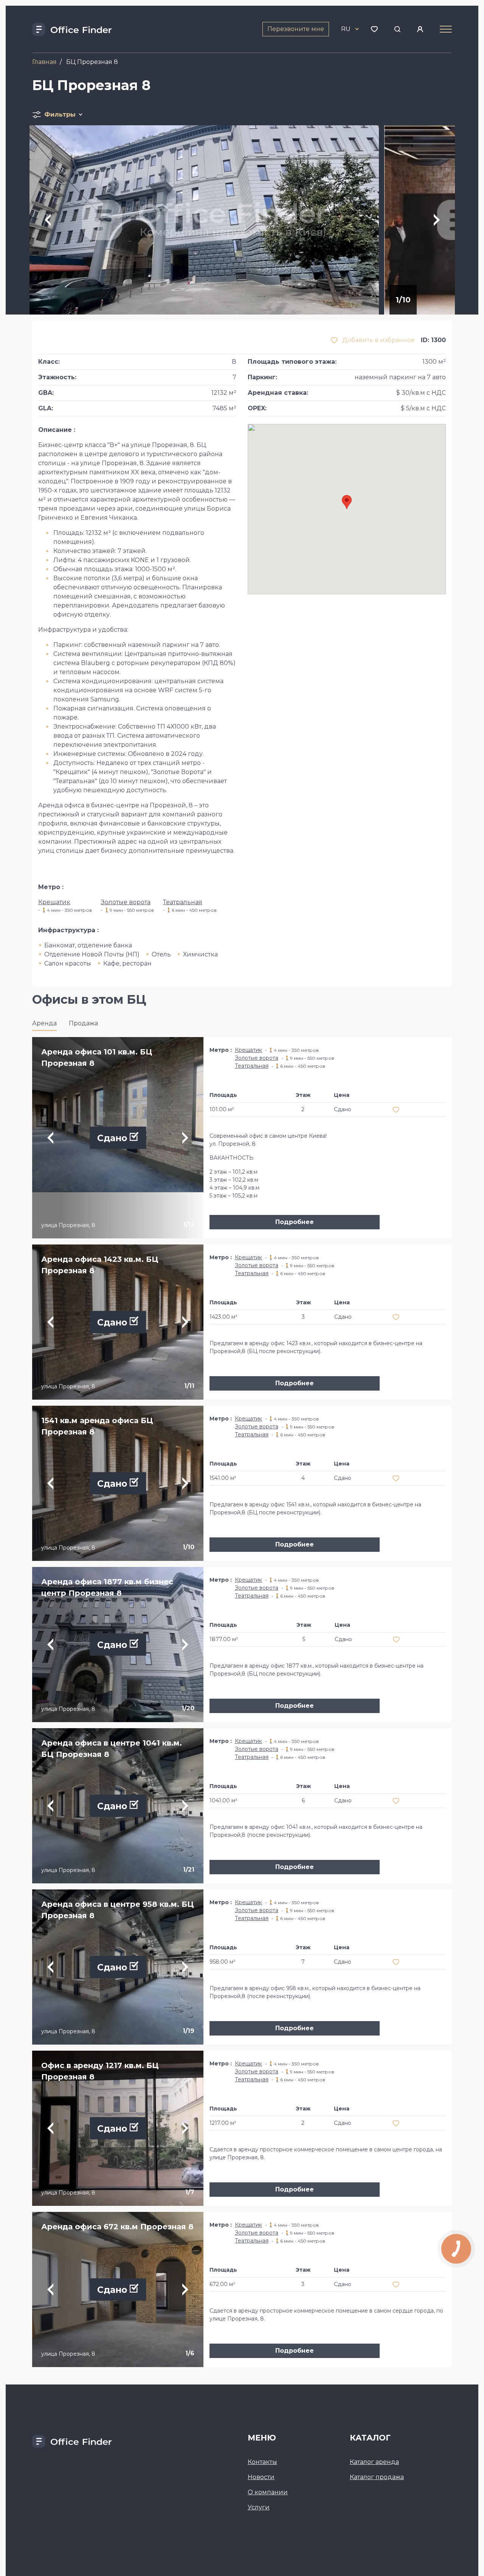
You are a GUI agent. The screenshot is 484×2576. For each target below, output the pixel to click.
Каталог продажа (377, 2477)
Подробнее (295, 1222)
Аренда (44, 1023)
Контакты (262, 2462)
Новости (261, 2477)
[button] (347, 502)
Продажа (83, 1023)
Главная (44, 62)
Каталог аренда (374, 2462)
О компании (268, 2492)
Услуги (259, 2507)
